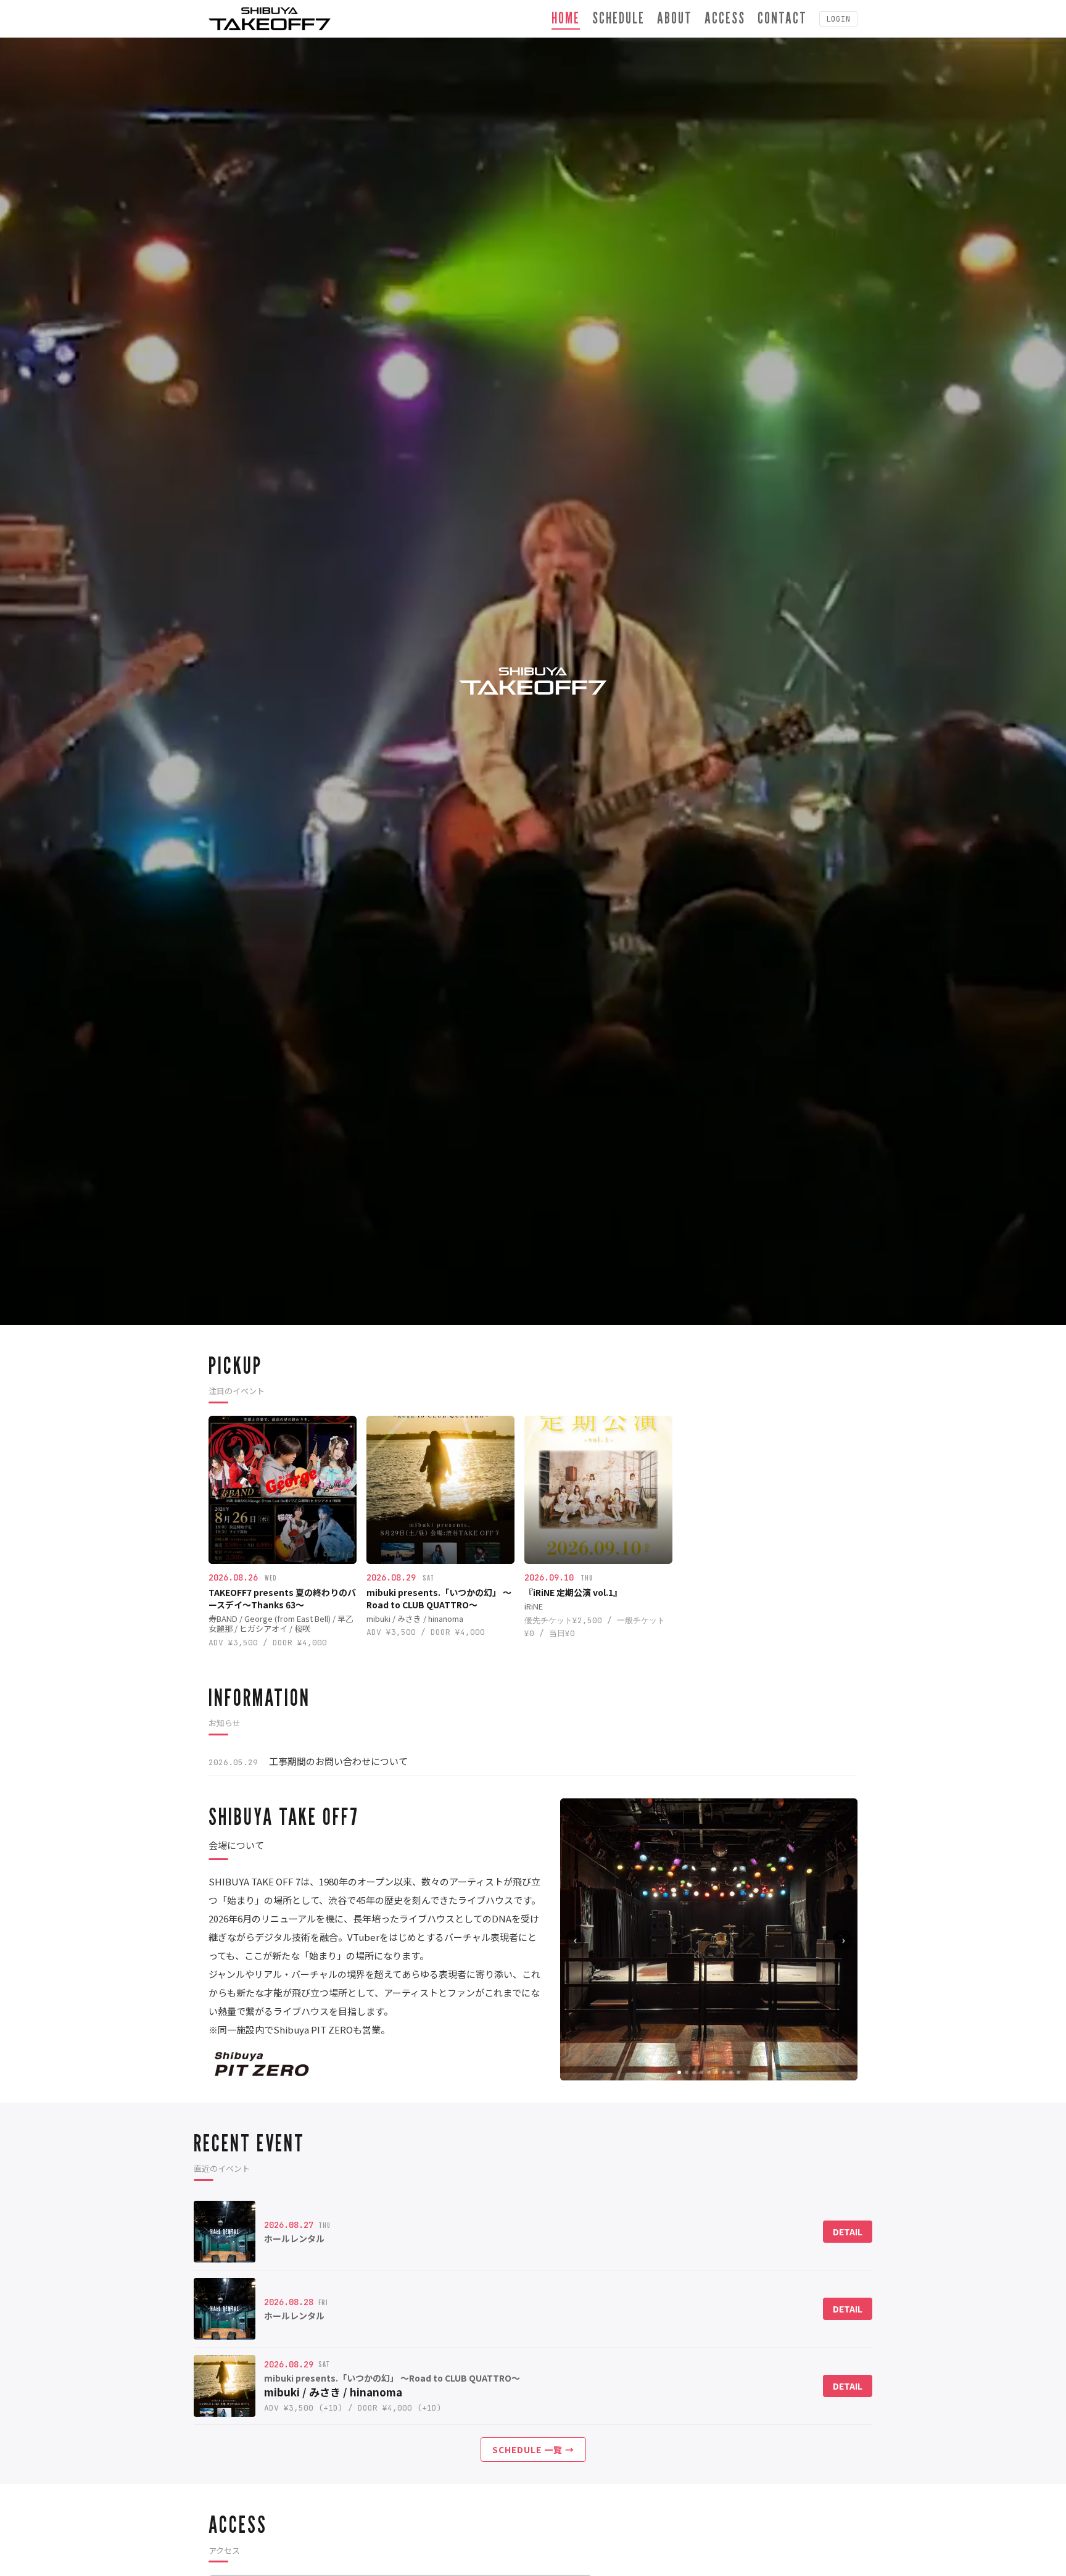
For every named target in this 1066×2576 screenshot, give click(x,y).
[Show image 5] (709, 2072)
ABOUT (675, 18)
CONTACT (782, 18)
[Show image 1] (679, 2072)
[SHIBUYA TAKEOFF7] (270, 19)
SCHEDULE (618, 18)
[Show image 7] (724, 2072)
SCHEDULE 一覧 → (533, 2449)
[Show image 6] (716, 2072)
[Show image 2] (687, 2072)
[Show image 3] (694, 2072)
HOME (566, 18)
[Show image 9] (738, 2072)
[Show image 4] (701, 2072)
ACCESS (725, 18)
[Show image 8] (731, 2072)
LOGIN (838, 19)
